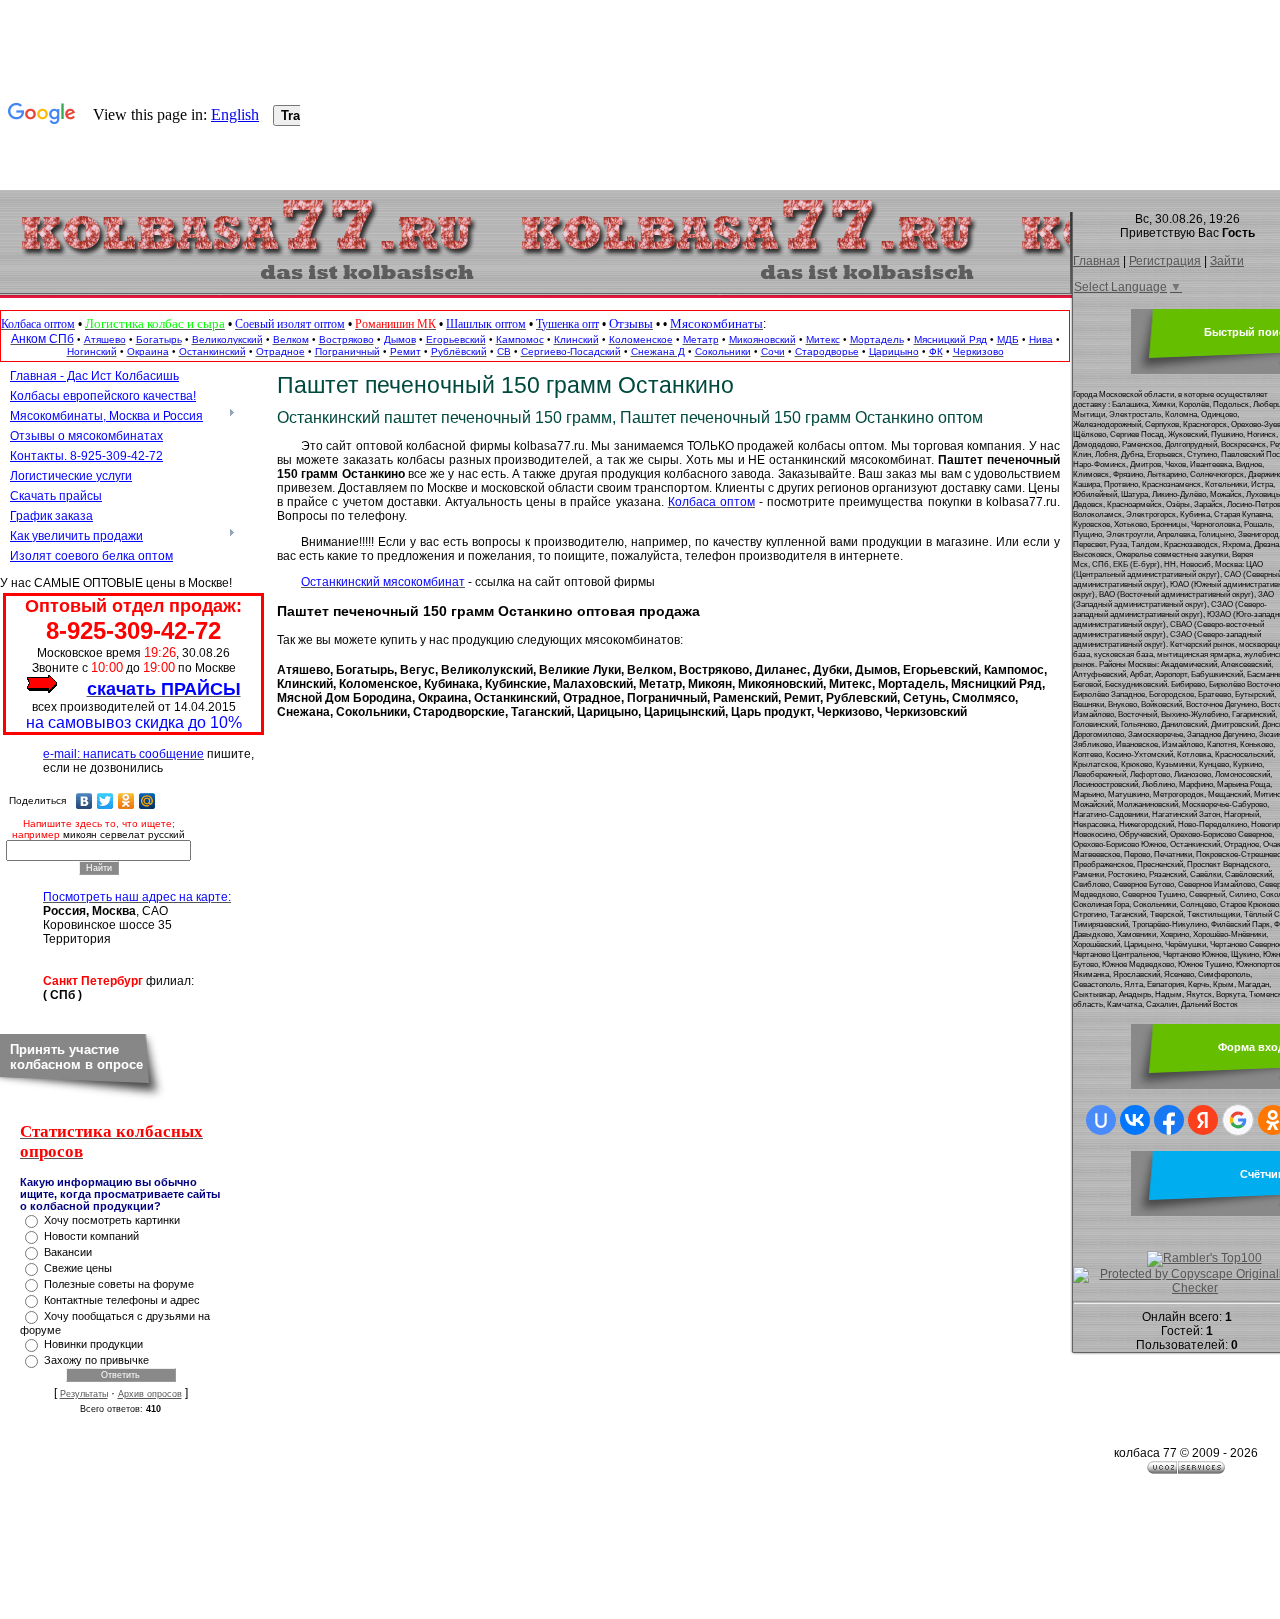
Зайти (1227, 261)
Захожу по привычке (96, 1360)
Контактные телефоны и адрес (122, 1300)
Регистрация (1165, 261)
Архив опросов (150, 1394)
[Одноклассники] (126, 801)
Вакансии (68, 1252)
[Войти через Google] (1238, 1120)
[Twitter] (105, 801)
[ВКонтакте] (84, 801)
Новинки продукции (93, 1344)
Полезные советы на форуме (119, 1284)
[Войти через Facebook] (1169, 1120)
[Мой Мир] (147, 801)
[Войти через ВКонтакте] (1135, 1120)
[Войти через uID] (1101, 1120)
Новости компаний (91, 1236)
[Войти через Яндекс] (1203, 1120)
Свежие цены (78, 1268)
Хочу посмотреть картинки (112, 1220)
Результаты (84, 1394)
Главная (1096, 261)
